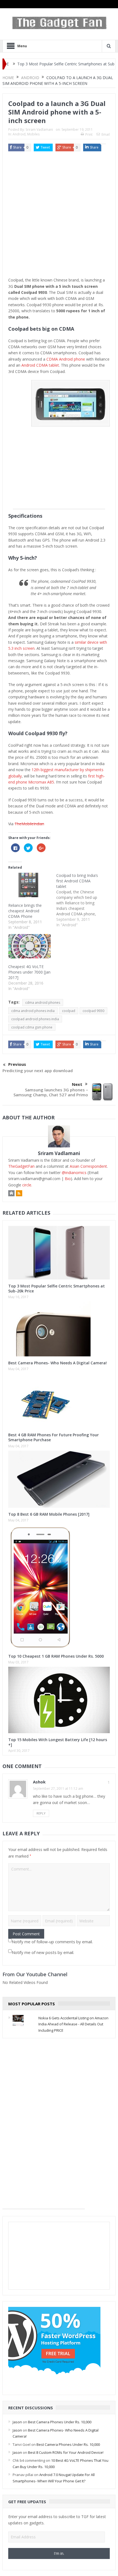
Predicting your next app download (38, 1070)
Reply (41, 1813)
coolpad (69, 1011)
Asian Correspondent (88, 1166)
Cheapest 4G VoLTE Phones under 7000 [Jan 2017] (29, 972)
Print (89, 134)
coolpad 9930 (93, 1011)
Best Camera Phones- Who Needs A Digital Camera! (57, 1363)
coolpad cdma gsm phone (32, 1027)
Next (77, 1084)
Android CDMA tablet (40, 365)
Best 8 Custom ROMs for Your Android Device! (66, 2452)
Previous (17, 1064)
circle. (27, 1185)
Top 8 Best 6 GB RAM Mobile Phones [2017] (49, 1514)
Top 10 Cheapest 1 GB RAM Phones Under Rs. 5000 (56, 1656)
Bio (68, 1179)
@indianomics (74, 1173)
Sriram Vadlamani (39, 129)
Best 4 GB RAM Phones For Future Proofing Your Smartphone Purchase (54, 1437)
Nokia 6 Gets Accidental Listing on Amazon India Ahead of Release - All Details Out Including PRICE (73, 2024)
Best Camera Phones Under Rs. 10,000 (60, 2422)
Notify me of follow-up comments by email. (52, 1942)
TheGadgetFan (21, 1166)
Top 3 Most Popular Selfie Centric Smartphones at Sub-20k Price (57, 1288)
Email (106, 134)
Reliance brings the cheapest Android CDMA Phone (25, 911)
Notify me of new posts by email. (43, 1952)
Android (19, 134)
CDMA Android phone (66, 359)
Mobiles (33, 134)
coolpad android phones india (35, 1019)
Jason (17, 2422)
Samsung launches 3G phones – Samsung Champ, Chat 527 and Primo (51, 1092)
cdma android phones (43, 1003)
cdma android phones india (33, 1011)
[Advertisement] (59, 216)
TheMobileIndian (29, 824)
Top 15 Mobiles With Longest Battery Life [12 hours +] (58, 1742)
